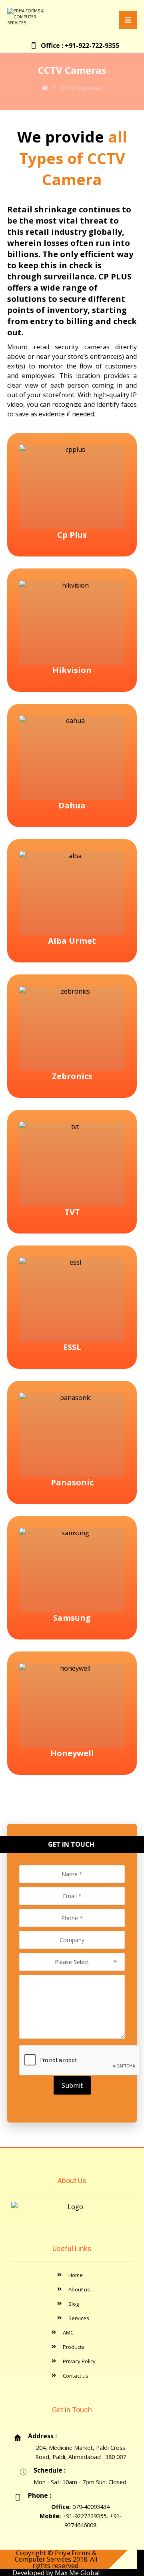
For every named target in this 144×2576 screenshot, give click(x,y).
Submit (72, 2085)
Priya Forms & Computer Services (56, 2556)
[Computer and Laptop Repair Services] (31, 17)
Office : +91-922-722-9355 (80, 46)
